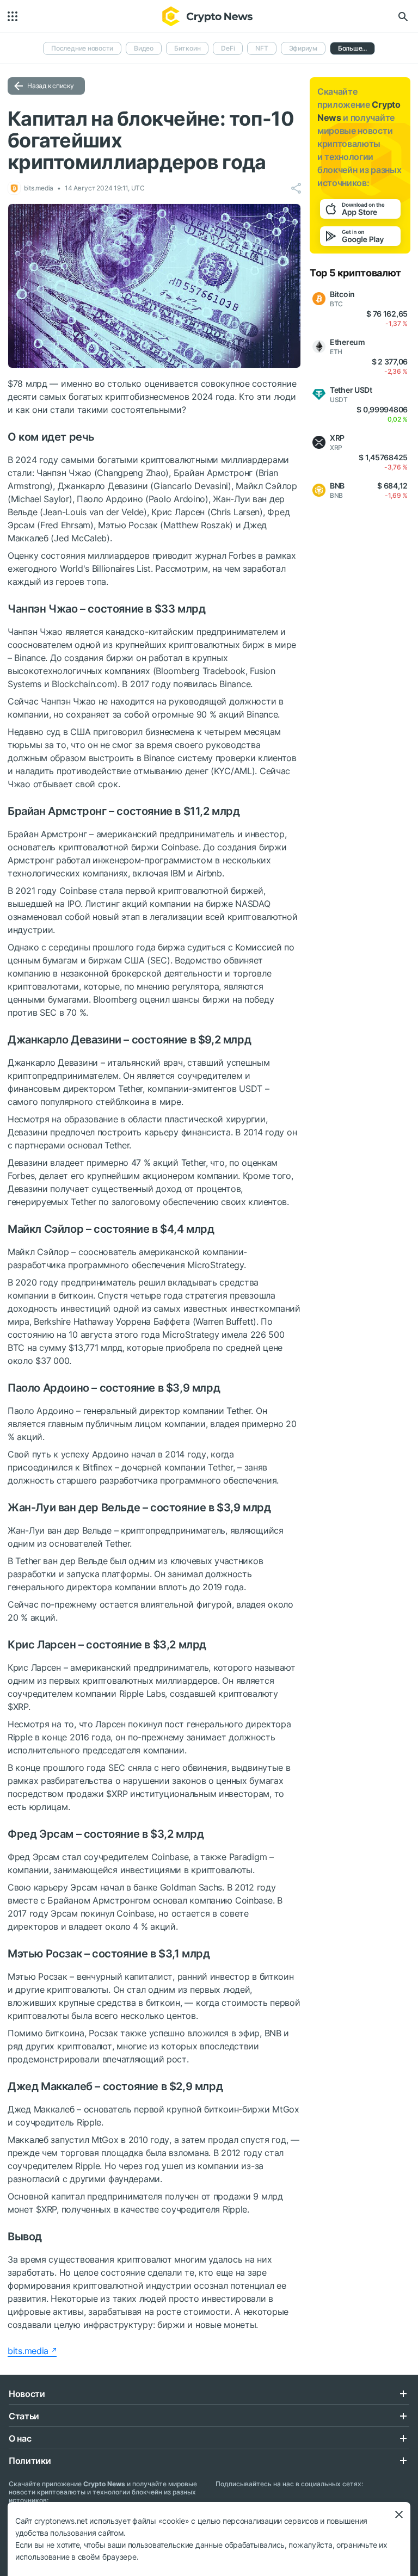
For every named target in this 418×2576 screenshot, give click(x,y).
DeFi (228, 48)
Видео (144, 48)
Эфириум (303, 48)
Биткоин (187, 48)
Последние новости (82, 48)
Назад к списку (51, 86)
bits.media (28, 2351)
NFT (262, 48)
